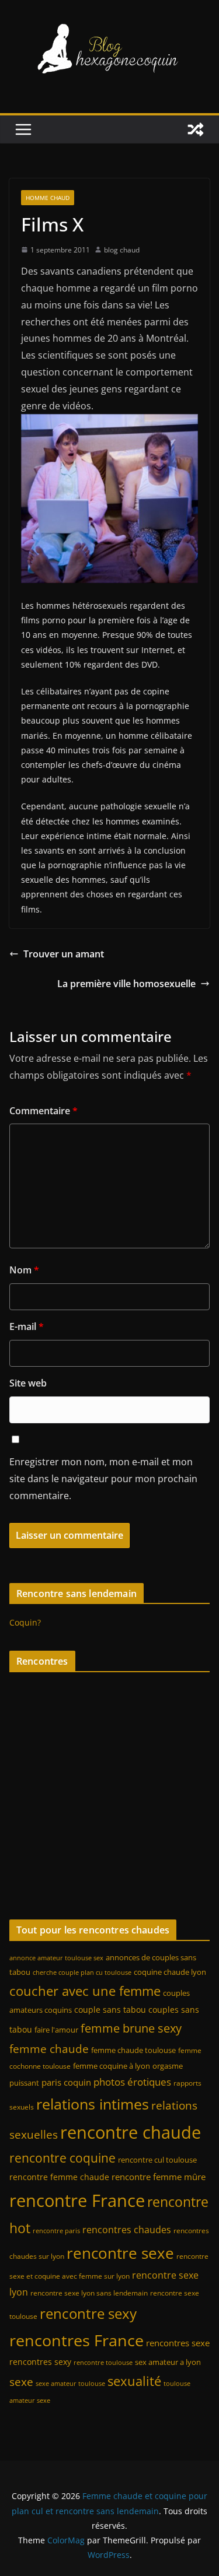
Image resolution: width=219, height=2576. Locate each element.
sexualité (134, 2381)
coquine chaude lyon (170, 1972)
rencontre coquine (62, 2158)
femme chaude (49, 2049)
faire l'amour (56, 2030)
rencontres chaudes (127, 2230)
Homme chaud (48, 198)
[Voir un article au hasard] (196, 129)
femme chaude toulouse (133, 2050)
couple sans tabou (110, 2010)
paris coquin (66, 2082)
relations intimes (93, 2104)
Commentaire (44, 1111)
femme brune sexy (131, 2028)
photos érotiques (132, 2082)
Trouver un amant (64, 954)
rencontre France (77, 2201)
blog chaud (122, 250)
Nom (24, 1270)
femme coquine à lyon (112, 2066)
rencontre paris (56, 2231)
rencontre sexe (120, 2253)
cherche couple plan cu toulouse (82, 1973)
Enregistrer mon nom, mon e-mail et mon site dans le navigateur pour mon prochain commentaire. (103, 1479)
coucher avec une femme (85, 1991)
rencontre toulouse (103, 2363)
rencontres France (77, 2340)
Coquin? (25, 1622)
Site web (28, 1383)
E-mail (27, 1326)
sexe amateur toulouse (70, 2384)
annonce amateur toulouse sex (56, 1958)
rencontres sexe (178, 2343)
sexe (21, 2382)
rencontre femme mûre (159, 2177)
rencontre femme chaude (59, 2177)
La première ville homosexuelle (126, 984)
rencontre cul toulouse (157, 2160)
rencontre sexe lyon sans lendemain (89, 2293)
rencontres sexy (40, 2362)
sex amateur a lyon (168, 2362)
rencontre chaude (131, 2132)
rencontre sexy (88, 2313)
